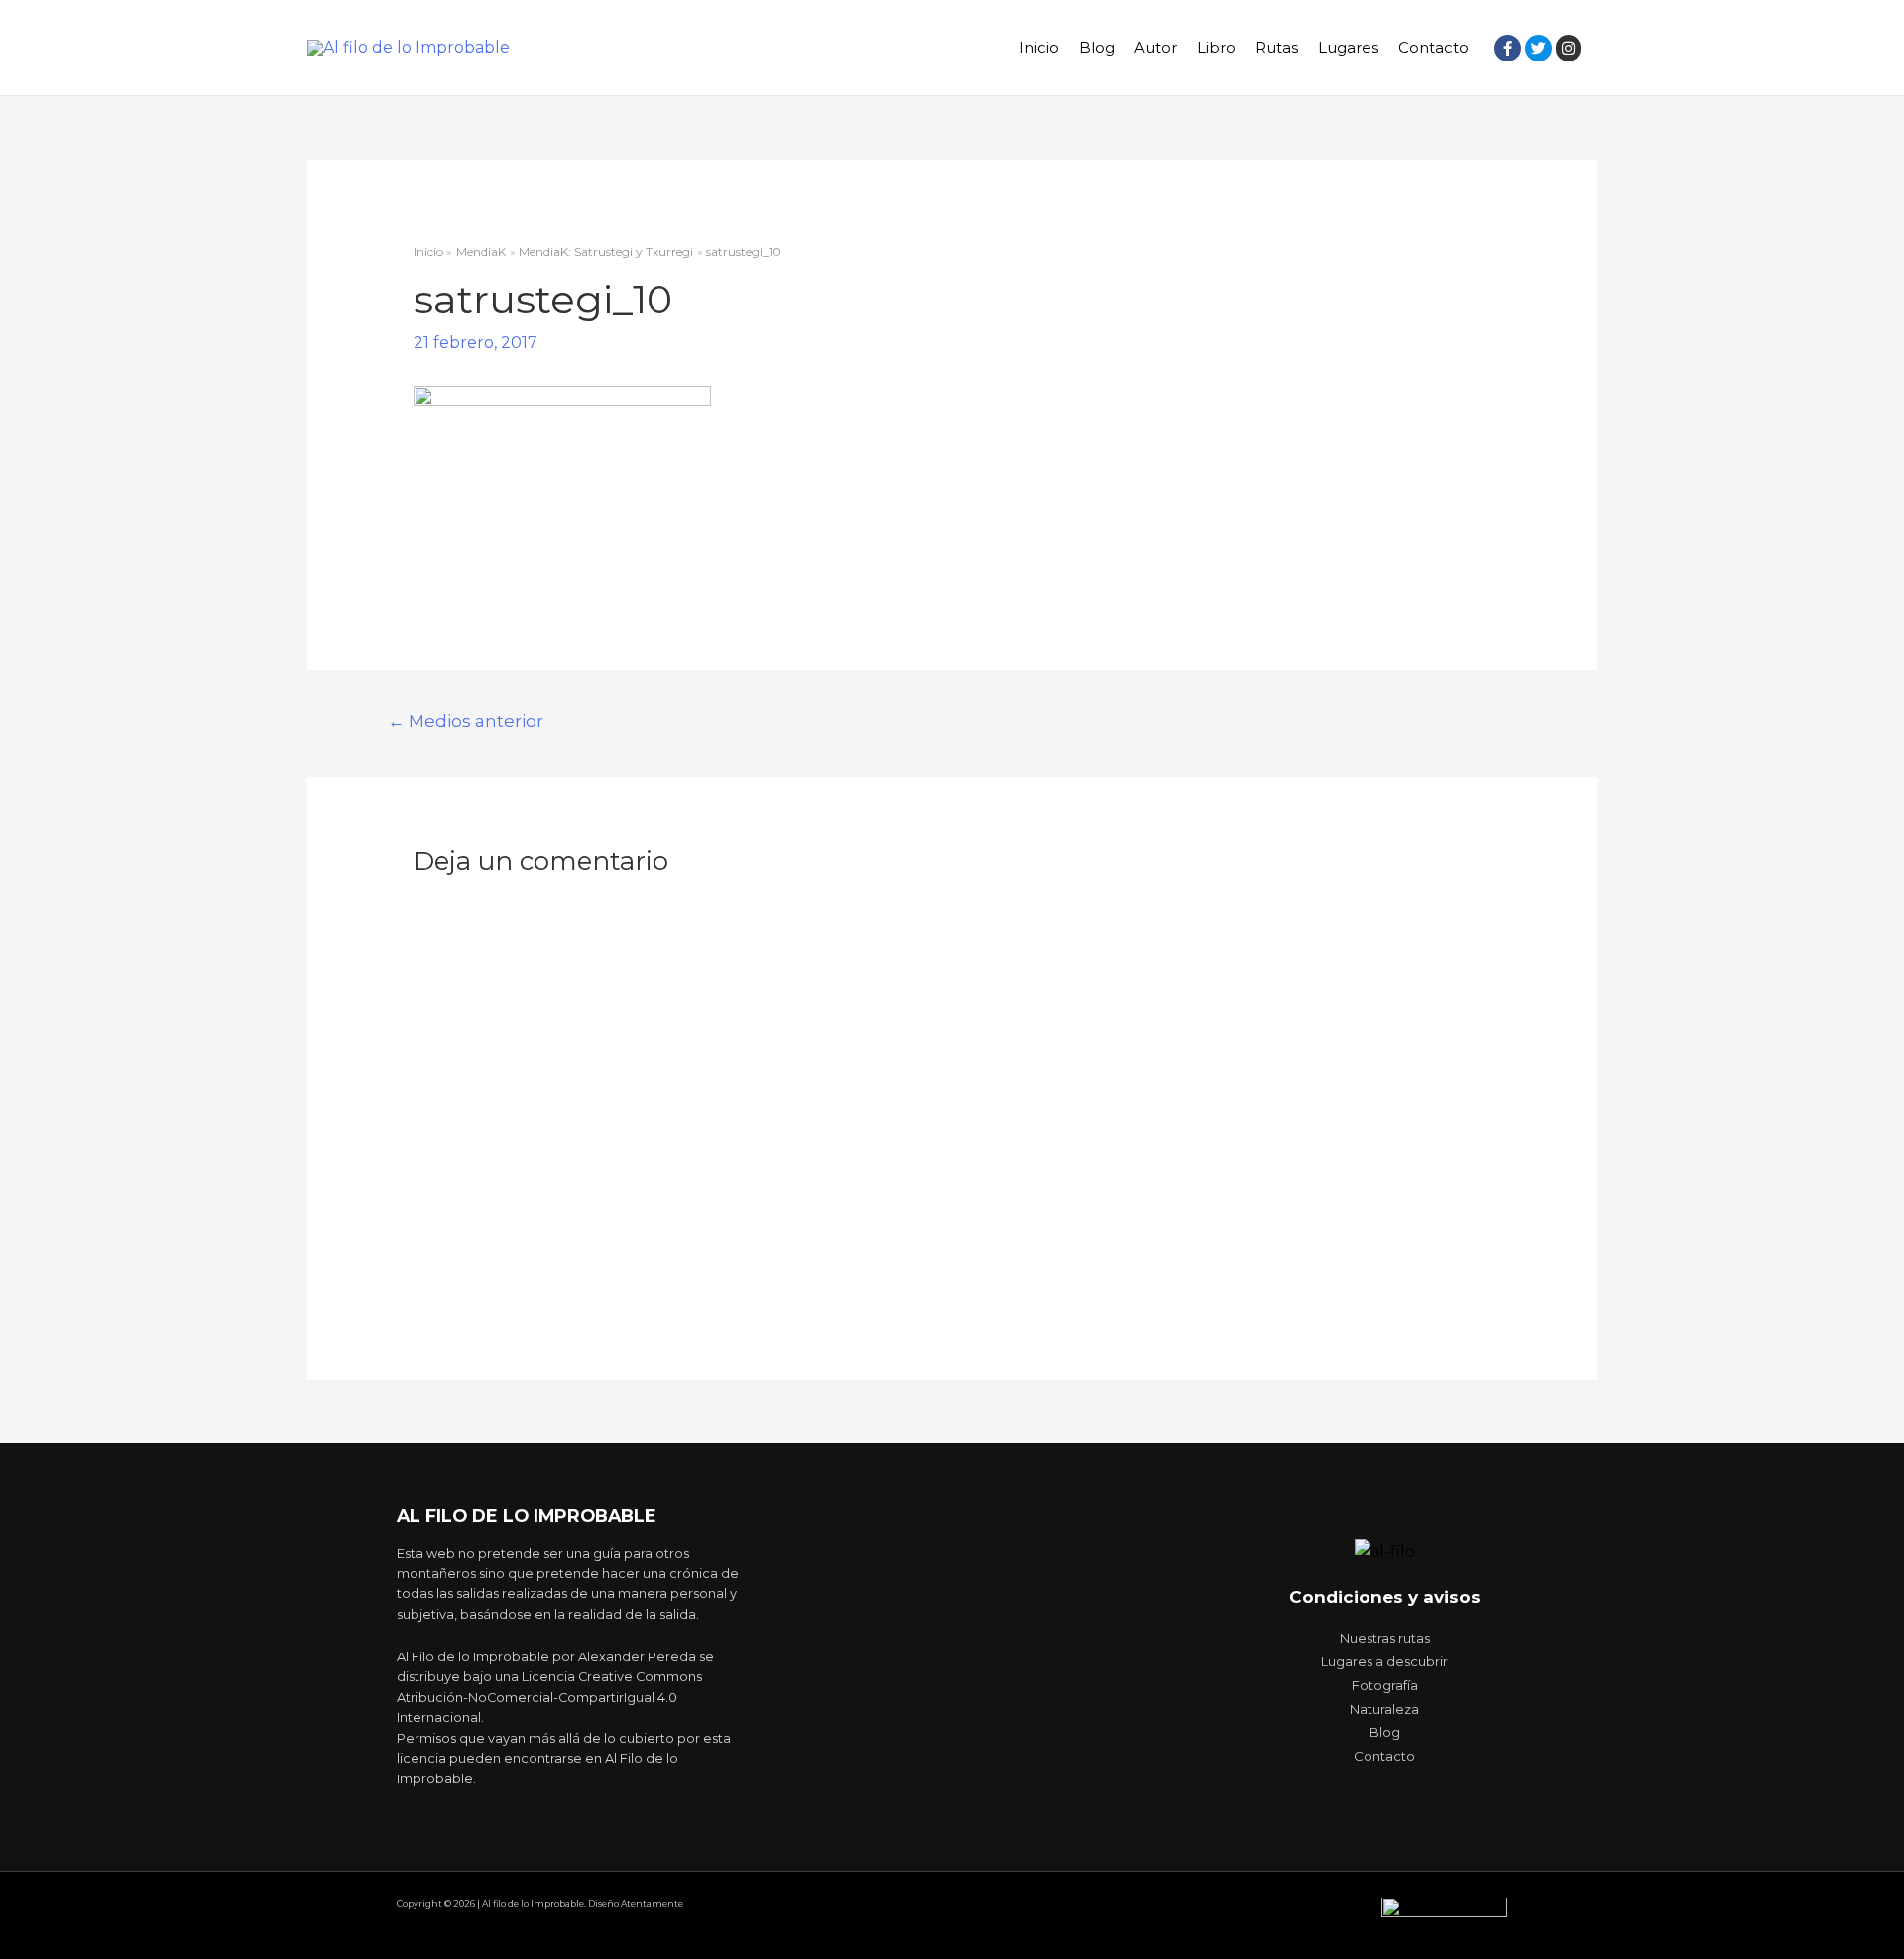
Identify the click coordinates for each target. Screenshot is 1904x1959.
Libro (1216, 47)
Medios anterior (466, 721)
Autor (1156, 47)
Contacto (1433, 47)
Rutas (1277, 47)
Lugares (1348, 47)
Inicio (1039, 47)
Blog (1097, 47)
